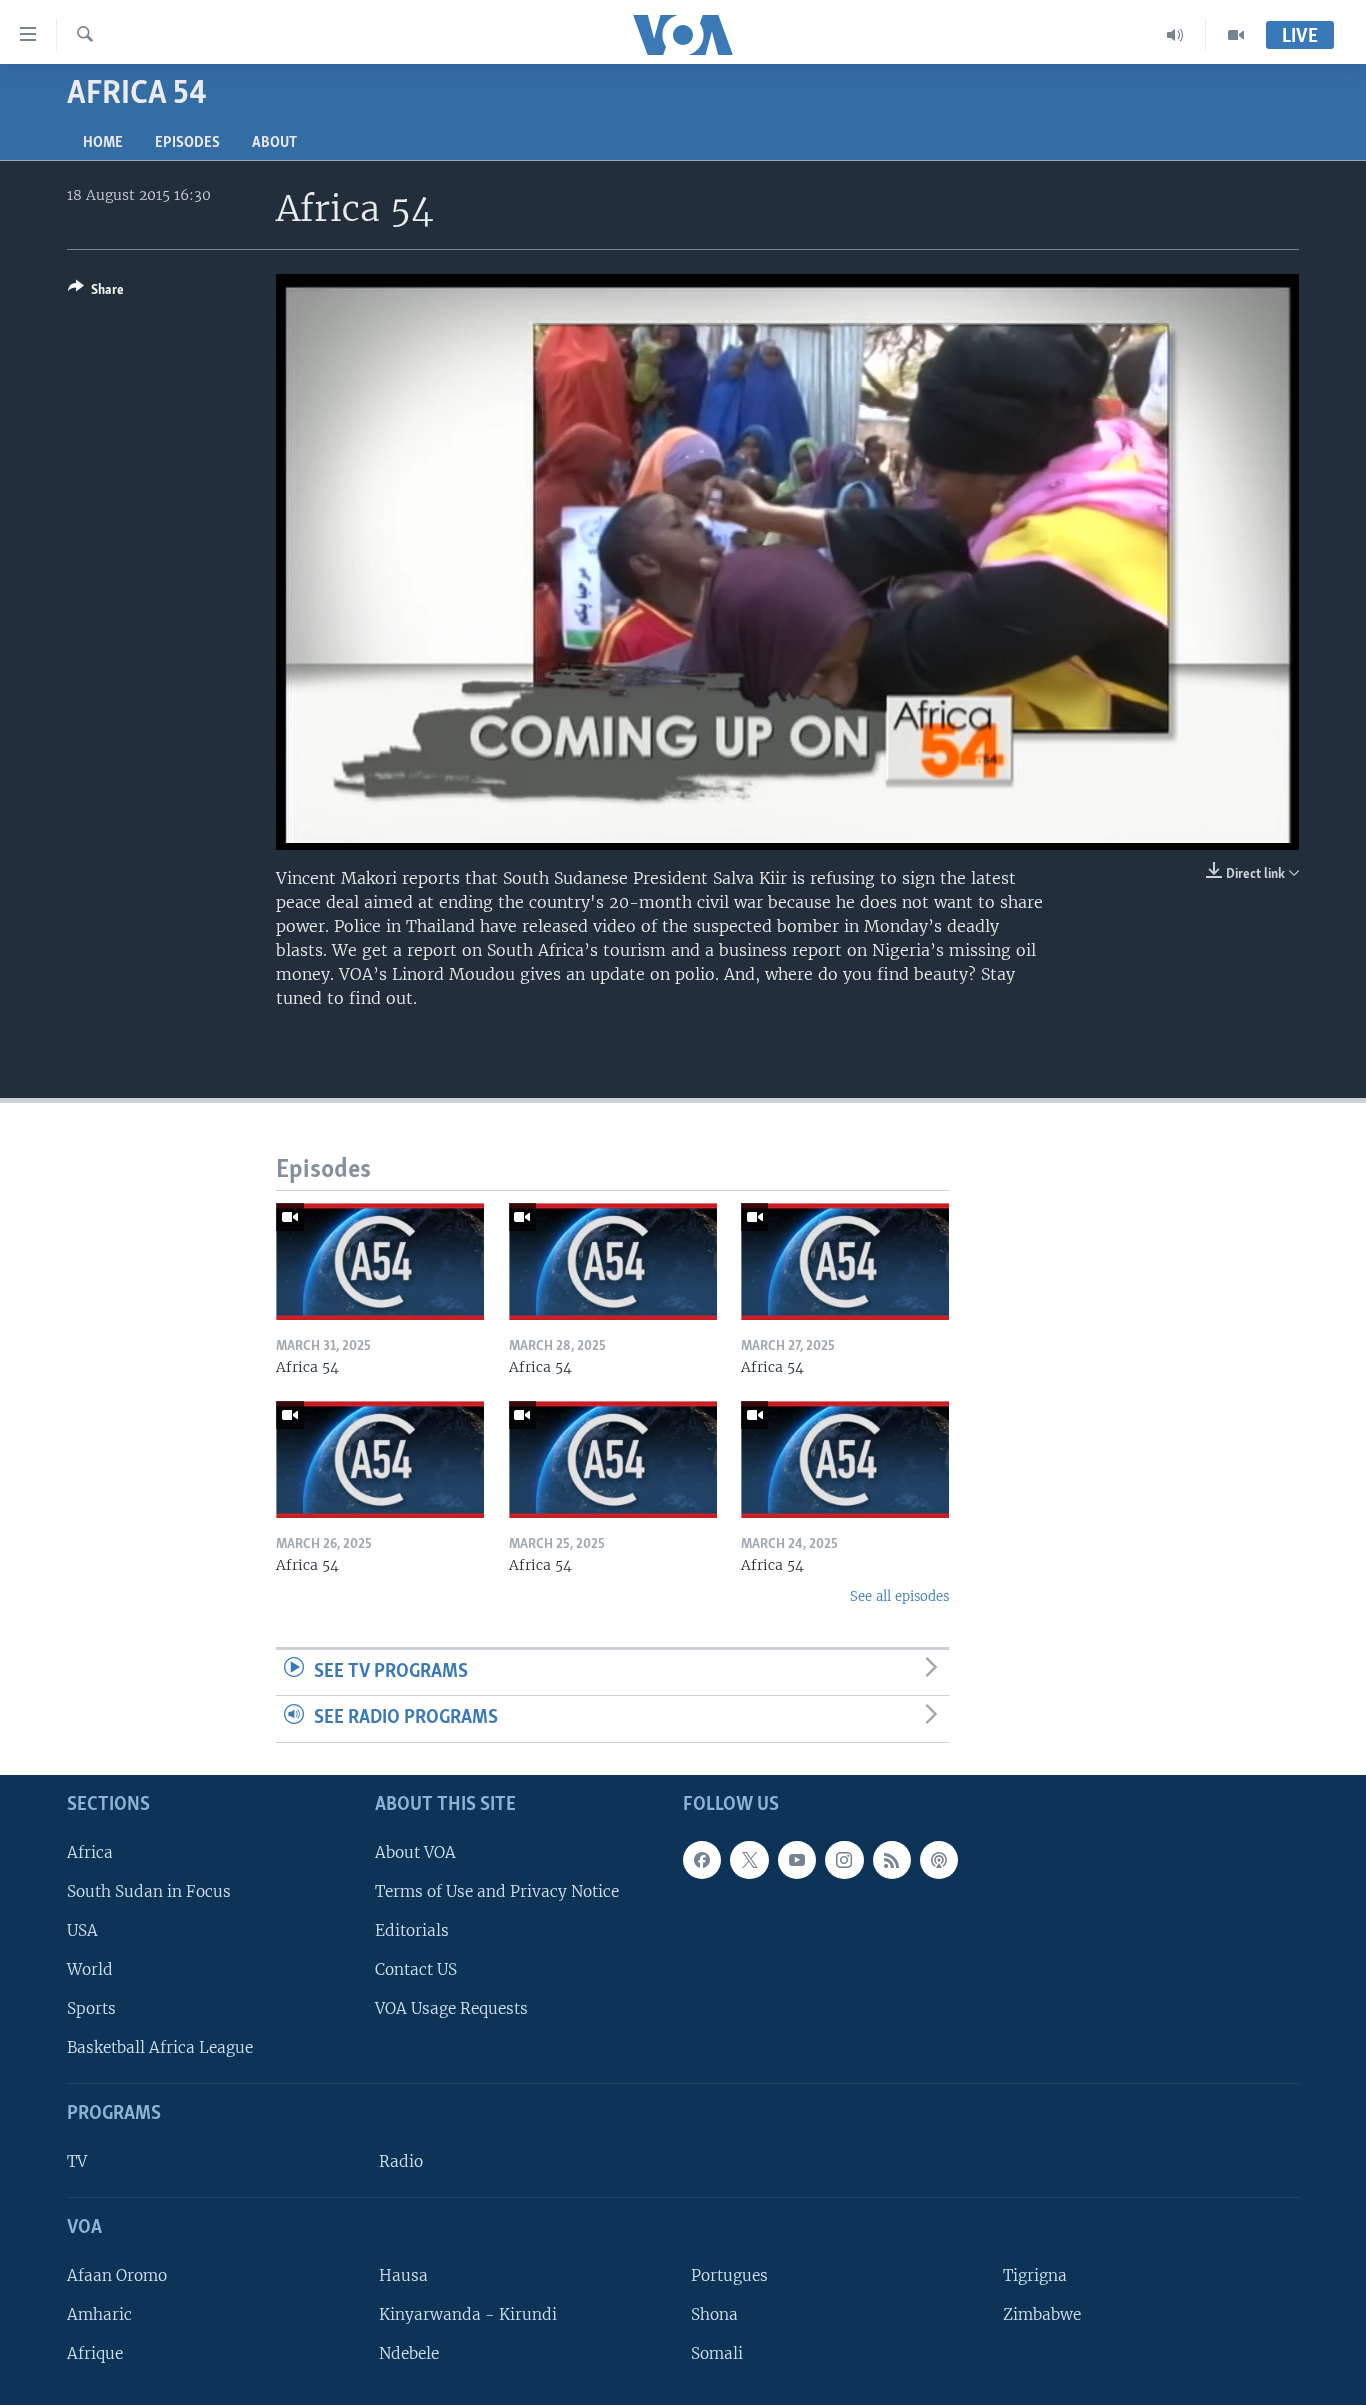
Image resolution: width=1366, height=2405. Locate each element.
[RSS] (892, 1860)
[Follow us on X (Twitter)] (749, 1860)
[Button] (96, 293)
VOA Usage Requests (451, 2008)
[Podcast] (939, 1860)
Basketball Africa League (160, 2047)
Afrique (95, 2353)
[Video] (1236, 35)
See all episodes (899, 1596)
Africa (90, 1852)
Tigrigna (1035, 2275)
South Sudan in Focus (149, 1891)
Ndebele (409, 2353)
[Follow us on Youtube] (797, 1860)
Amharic (99, 2314)
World (90, 1969)
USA (82, 1930)
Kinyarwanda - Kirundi (468, 2314)
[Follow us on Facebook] (702, 1860)
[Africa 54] (380, 1261)
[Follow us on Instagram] (844, 1860)
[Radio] (1175, 35)
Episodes (187, 143)
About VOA (415, 1852)
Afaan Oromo (117, 2275)
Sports (91, 2008)
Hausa (403, 2275)
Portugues (729, 2275)
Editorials (412, 1930)
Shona (714, 2314)
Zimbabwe (1042, 2314)
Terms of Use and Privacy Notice (497, 1891)
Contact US (416, 1969)
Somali (717, 2353)
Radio (401, 2161)
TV (77, 2161)
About (274, 143)
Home (103, 143)
